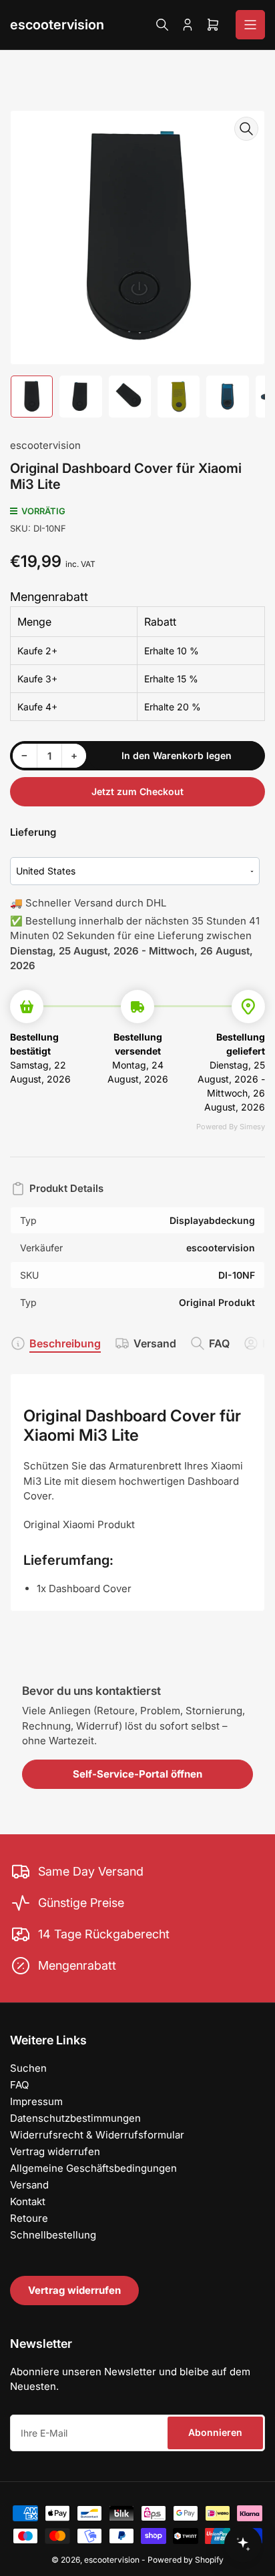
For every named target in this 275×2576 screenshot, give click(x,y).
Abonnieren (215, 2432)
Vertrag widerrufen (55, 2151)
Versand (155, 1343)
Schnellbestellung (53, 2235)
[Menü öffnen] (250, 25)
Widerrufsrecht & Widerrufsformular (97, 2135)
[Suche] (162, 25)
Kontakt (28, 2201)
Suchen (28, 2068)
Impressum (36, 2101)
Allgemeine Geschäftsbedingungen (93, 2168)
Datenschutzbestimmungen (75, 2118)
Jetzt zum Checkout (137, 791)
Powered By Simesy (231, 1127)
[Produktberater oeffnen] (243, 2544)
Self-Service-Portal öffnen (137, 1774)
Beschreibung (65, 1343)
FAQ (219, 1343)
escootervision (57, 25)
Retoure (29, 2218)
